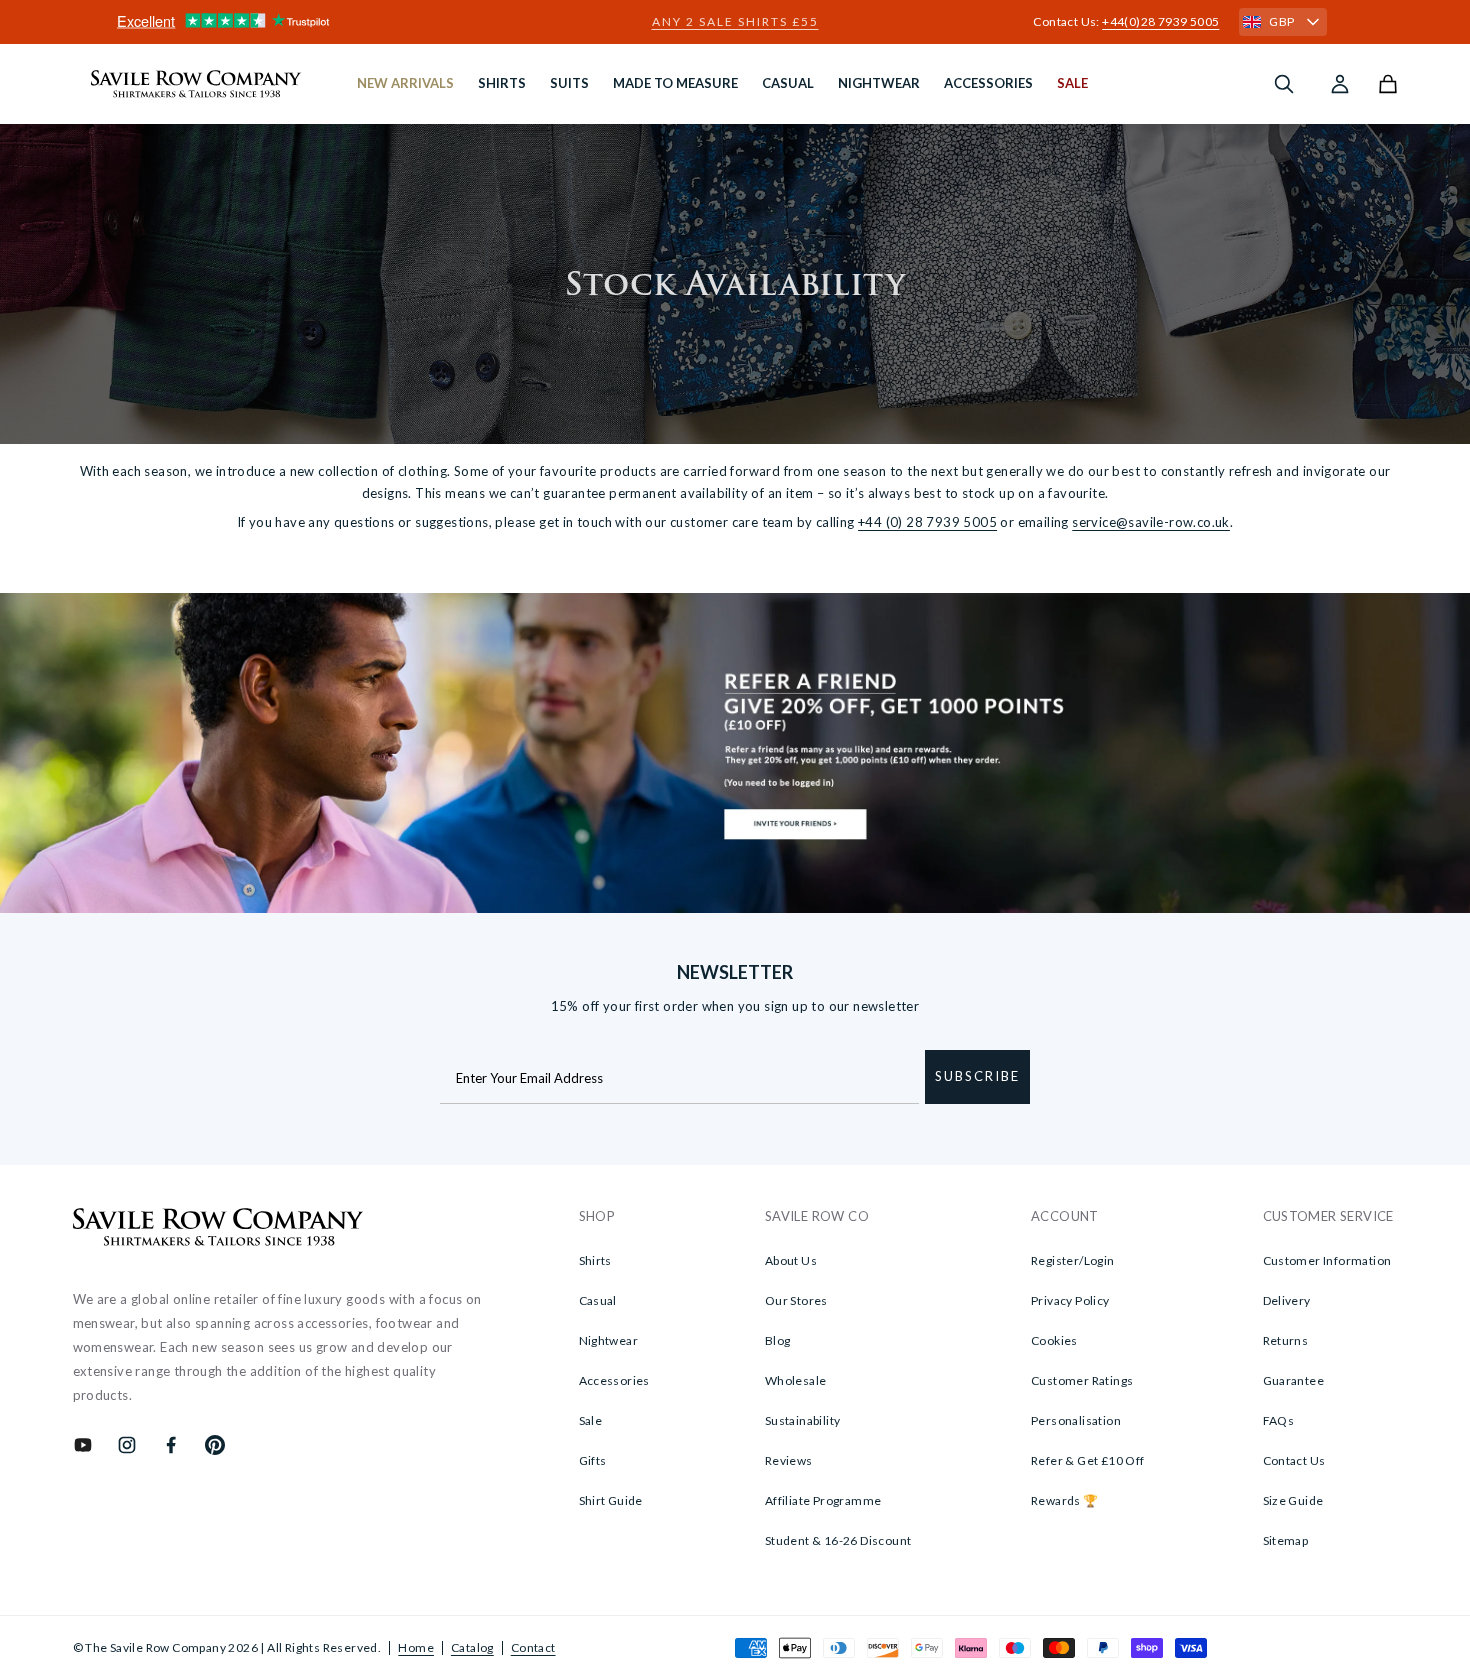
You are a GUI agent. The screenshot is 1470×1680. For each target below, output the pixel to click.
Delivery (1287, 1300)
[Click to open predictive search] (1284, 84)
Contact (533, 1647)
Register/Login (1073, 1260)
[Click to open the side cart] (1388, 84)
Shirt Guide (611, 1500)
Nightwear (609, 1340)
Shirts (595, 1260)
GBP (1281, 21)
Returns (1286, 1340)
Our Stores (796, 1300)
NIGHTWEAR (879, 83)
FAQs (1279, 1420)
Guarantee (1294, 1380)
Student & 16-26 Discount (838, 1540)
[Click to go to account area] (1340, 84)
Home (416, 1647)
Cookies (1054, 1340)
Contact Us (1294, 1460)
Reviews (789, 1460)
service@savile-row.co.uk (1151, 522)
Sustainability (803, 1420)
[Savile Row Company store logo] (196, 84)
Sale (591, 1420)
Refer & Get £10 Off (1088, 1460)
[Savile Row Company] (218, 1230)
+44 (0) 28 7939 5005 (927, 522)
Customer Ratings (1082, 1380)
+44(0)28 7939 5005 (1160, 21)
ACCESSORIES (988, 83)
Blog (778, 1340)
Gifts (593, 1460)
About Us (791, 1260)
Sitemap (1286, 1540)
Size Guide (1293, 1500)
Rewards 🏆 (1065, 1500)
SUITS (569, 83)
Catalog (472, 1647)
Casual (598, 1300)
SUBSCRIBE (977, 1076)
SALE (1072, 83)
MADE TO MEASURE (675, 83)
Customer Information (1327, 1260)
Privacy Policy (1070, 1300)
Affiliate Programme (823, 1500)
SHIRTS (502, 83)
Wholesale (796, 1380)
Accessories (614, 1380)
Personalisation (1076, 1420)
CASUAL (788, 83)
